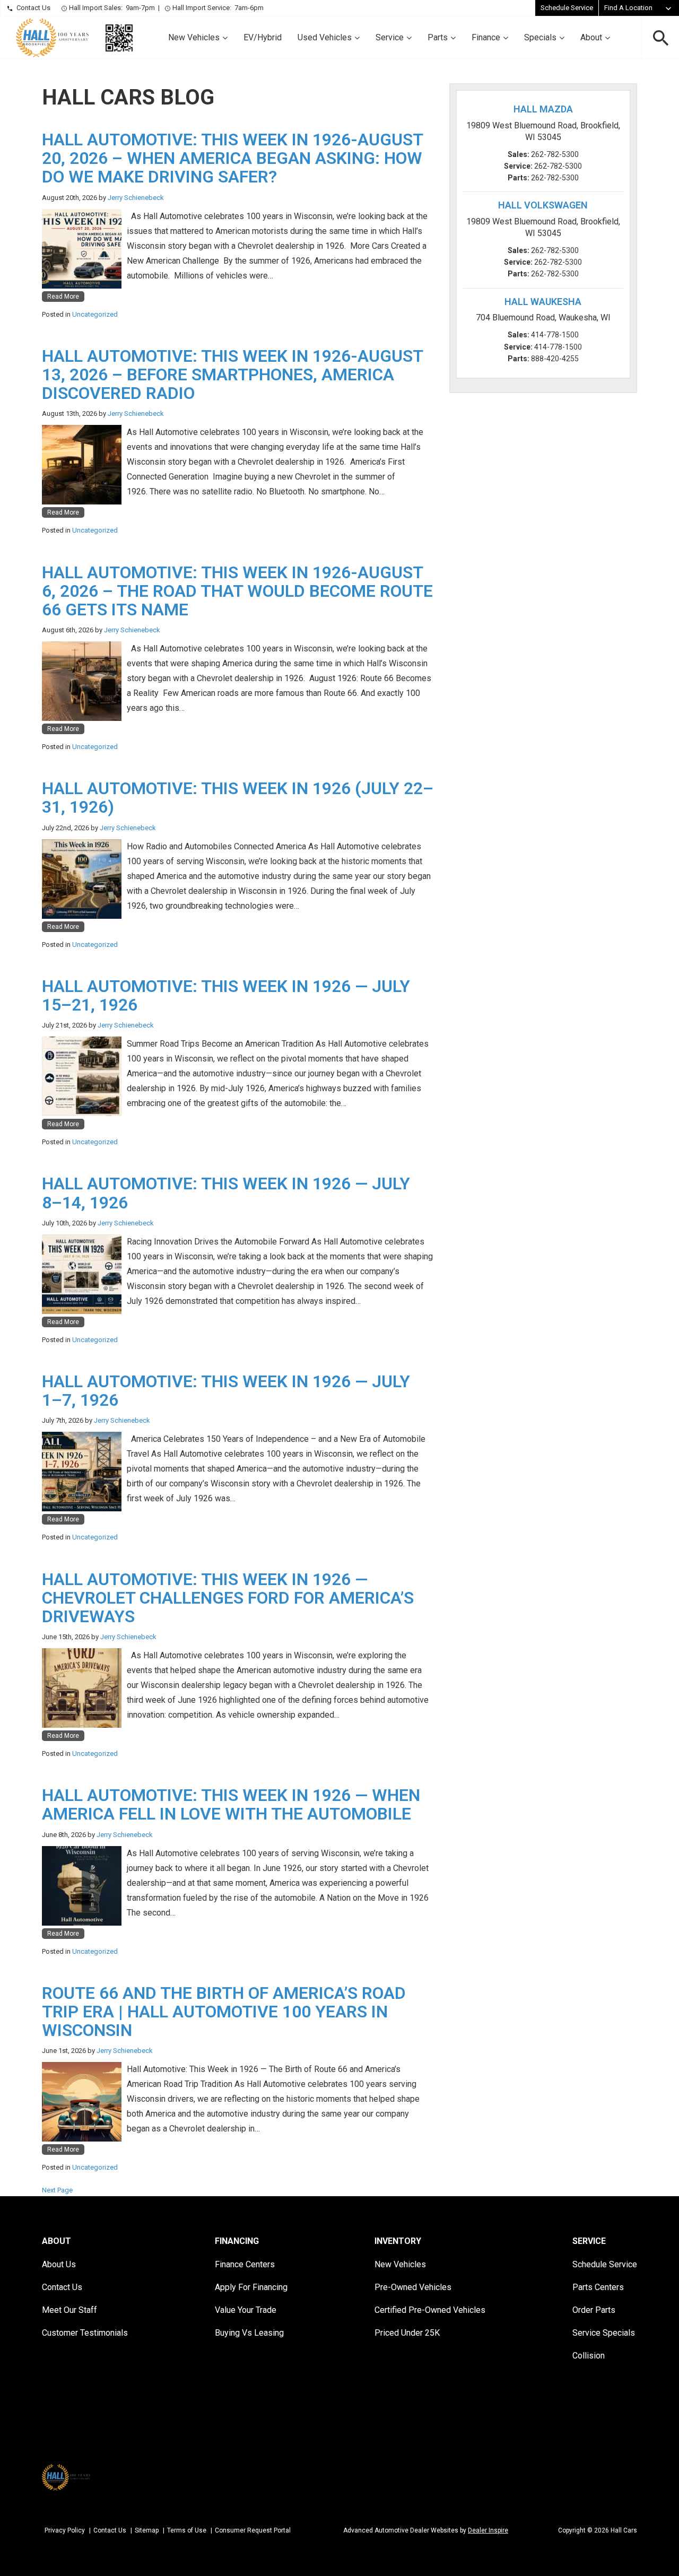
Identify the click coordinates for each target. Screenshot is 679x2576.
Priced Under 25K (407, 2333)
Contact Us (33, 8)
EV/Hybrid (263, 37)
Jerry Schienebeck (136, 198)
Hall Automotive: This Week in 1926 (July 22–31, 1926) (238, 798)
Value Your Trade (246, 2310)
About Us (59, 2264)
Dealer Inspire (488, 2530)
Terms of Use (187, 2530)
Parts (438, 37)
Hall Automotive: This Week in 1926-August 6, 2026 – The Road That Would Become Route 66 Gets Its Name (237, 591)
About (591, 37)
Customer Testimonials (85, 2333)
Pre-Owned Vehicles (413, 2287)
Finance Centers (245, 2264)
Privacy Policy (65, 2530)
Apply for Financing (251, 2287)
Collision (589, 2356)
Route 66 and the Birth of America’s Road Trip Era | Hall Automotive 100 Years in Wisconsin (224, 2012)
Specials (540, 37)
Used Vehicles (325, 37)
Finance (486, 37)
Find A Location (628, 8)
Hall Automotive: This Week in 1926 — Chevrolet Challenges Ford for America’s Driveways (228, 1598)
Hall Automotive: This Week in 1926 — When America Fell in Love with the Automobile (231, 1804)
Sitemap (147, 2530)
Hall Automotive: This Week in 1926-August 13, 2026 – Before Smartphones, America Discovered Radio (232, 375)
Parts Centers (598, 2287)
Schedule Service (567, 8)
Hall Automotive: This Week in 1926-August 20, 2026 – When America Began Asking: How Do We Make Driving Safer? (232, 158)
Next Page (57, 2190)
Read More (63, 297)
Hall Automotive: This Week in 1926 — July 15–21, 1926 (226, 995)
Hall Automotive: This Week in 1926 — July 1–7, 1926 (226, 1391)
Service (390, 37)
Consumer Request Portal (253, 2530)
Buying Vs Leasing (249, 2333)
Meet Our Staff (69, 2310)
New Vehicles (194, 37)
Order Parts (594, 2310)
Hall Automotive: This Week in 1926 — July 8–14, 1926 (226, 1193)
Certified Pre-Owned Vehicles (430, 2310)
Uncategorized (95, 314)
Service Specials (604, 2333)
